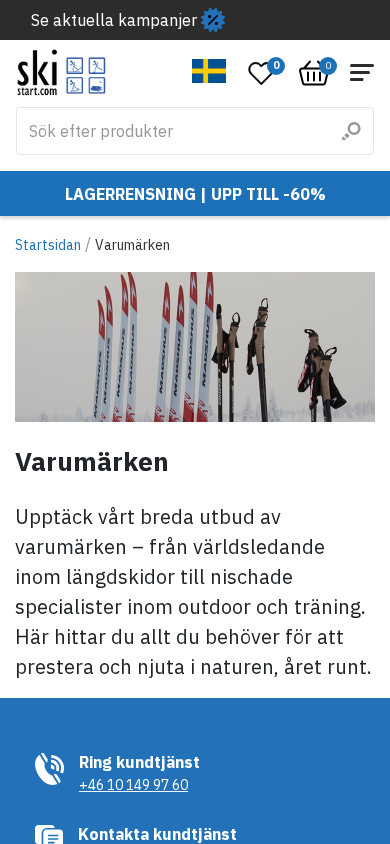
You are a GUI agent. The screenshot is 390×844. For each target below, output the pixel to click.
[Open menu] (362, 72)
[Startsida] (61, 72)
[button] (209, 71)
